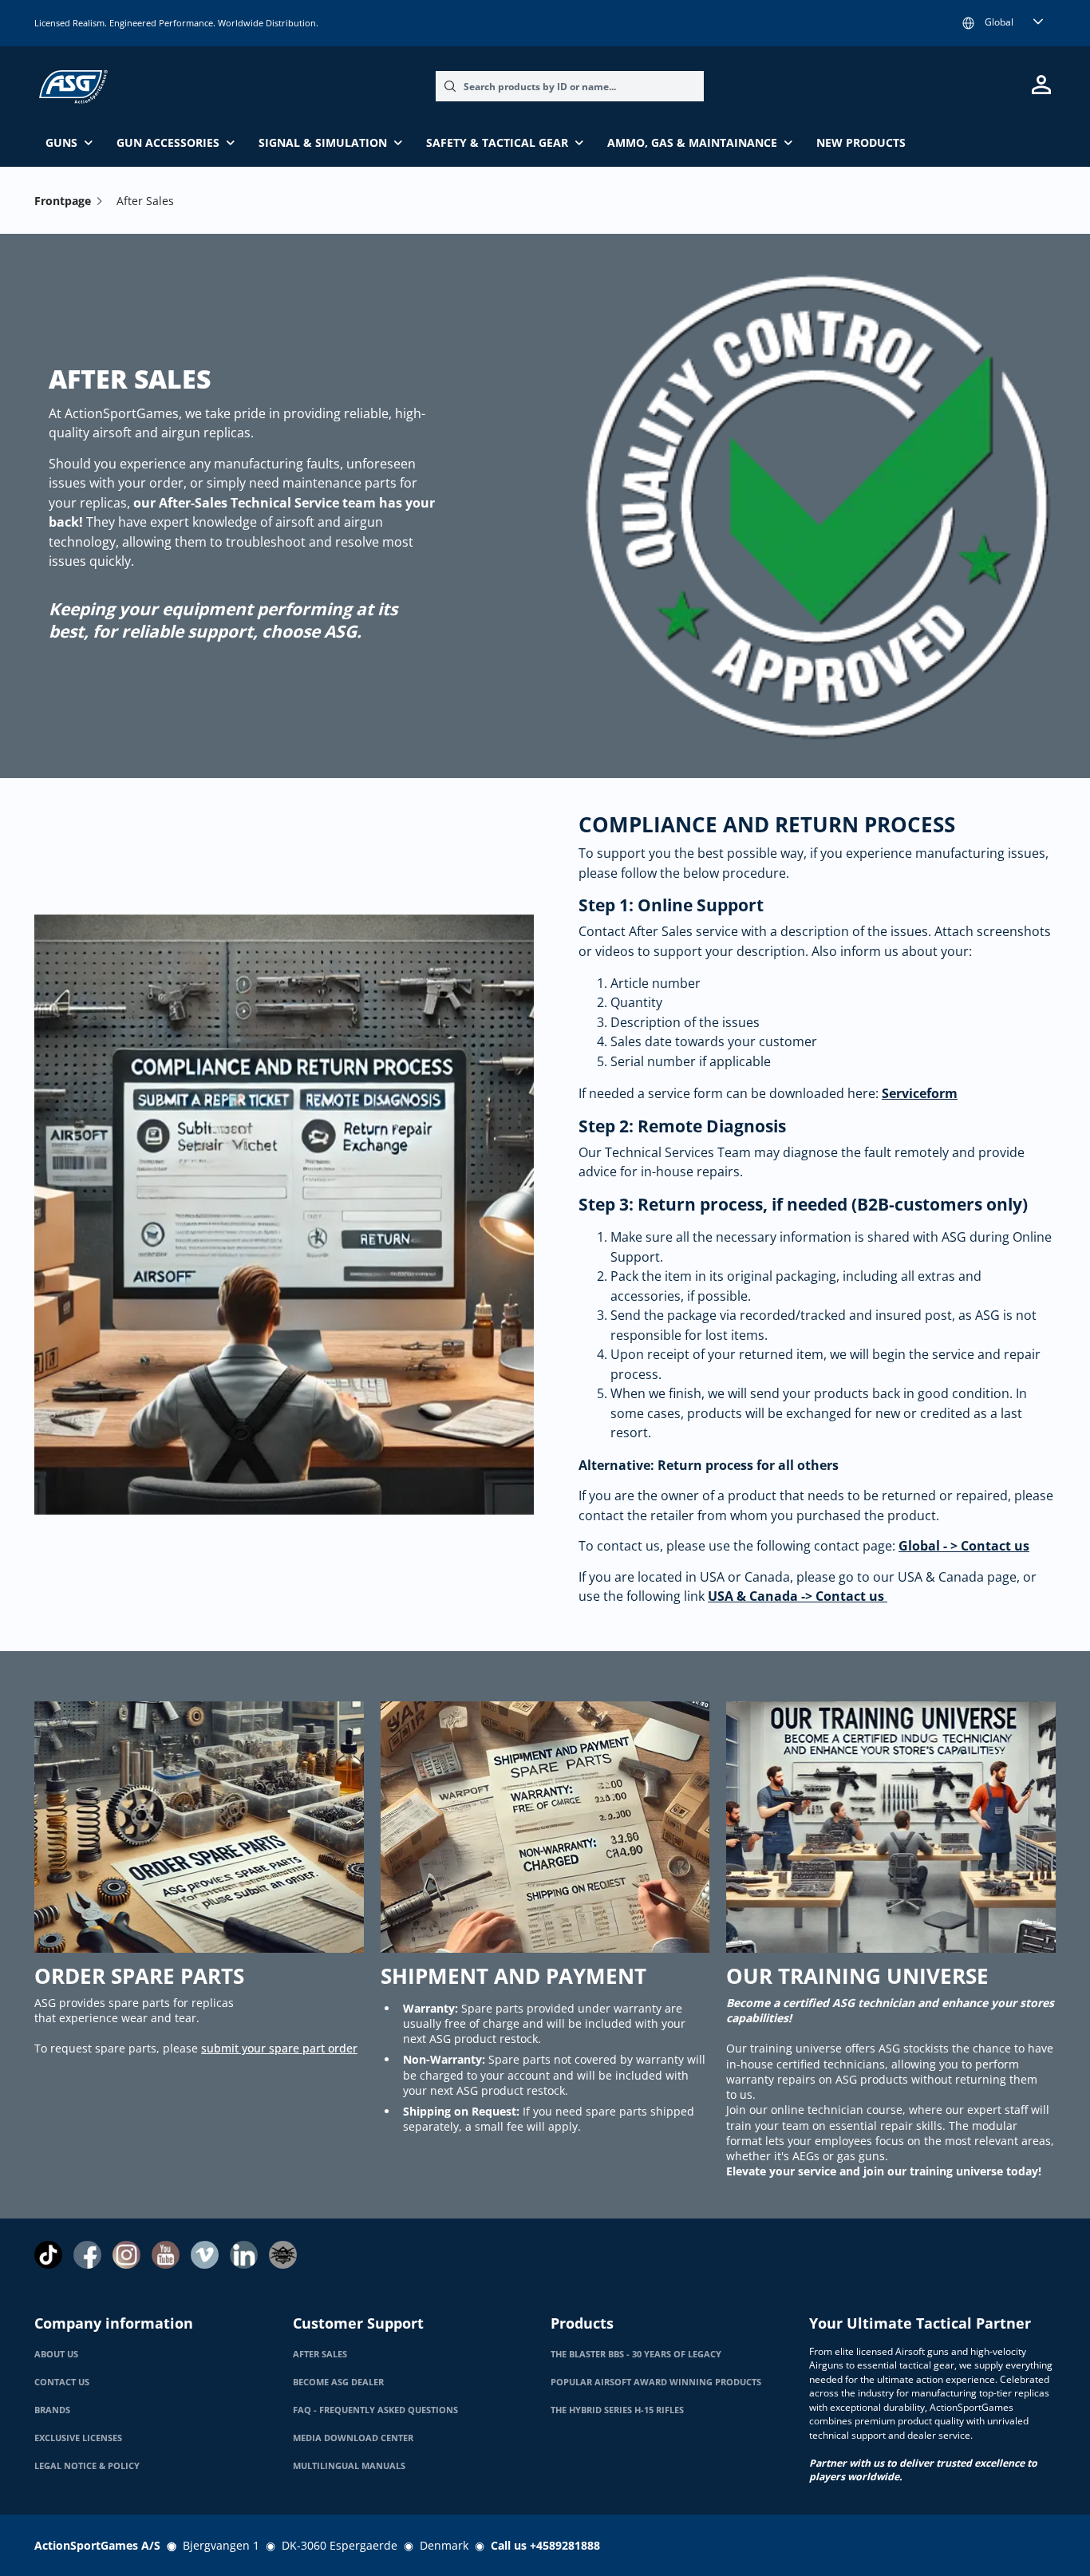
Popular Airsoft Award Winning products (656, 2382)
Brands (52, 2410)
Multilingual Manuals (349, 2466)
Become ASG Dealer (338, 2382)
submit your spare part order (279, 2048)
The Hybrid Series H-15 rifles (617, 2410)
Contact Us (62, 2382)
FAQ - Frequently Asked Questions (375, 2410)
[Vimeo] (205, 2255)
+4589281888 (565, 2545)
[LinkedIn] (244, 2255)
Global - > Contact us (964, 1546)
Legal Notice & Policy (87, 2466)
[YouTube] (166, 2255)
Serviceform (920, 1093)
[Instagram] (126, 2255)
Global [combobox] (999, 22)
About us (56, 2354)
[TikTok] (48, 2255)
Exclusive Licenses (78, 2438)
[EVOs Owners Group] (283, 2255)
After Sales (320, 2354)
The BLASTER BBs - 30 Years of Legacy (636, 2354)
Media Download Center (353, 2438)
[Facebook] (87, 2255)
